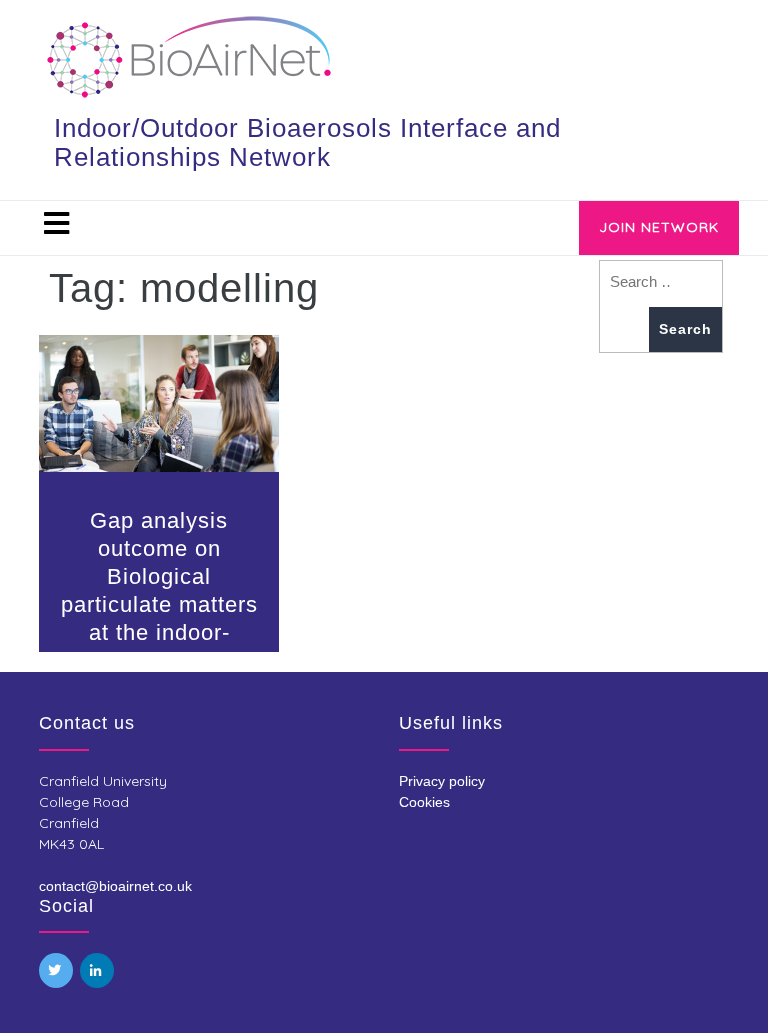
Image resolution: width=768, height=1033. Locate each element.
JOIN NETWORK (659, 227)
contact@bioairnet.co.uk (115, 886)
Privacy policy (442, 781)
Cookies (424, 802)
